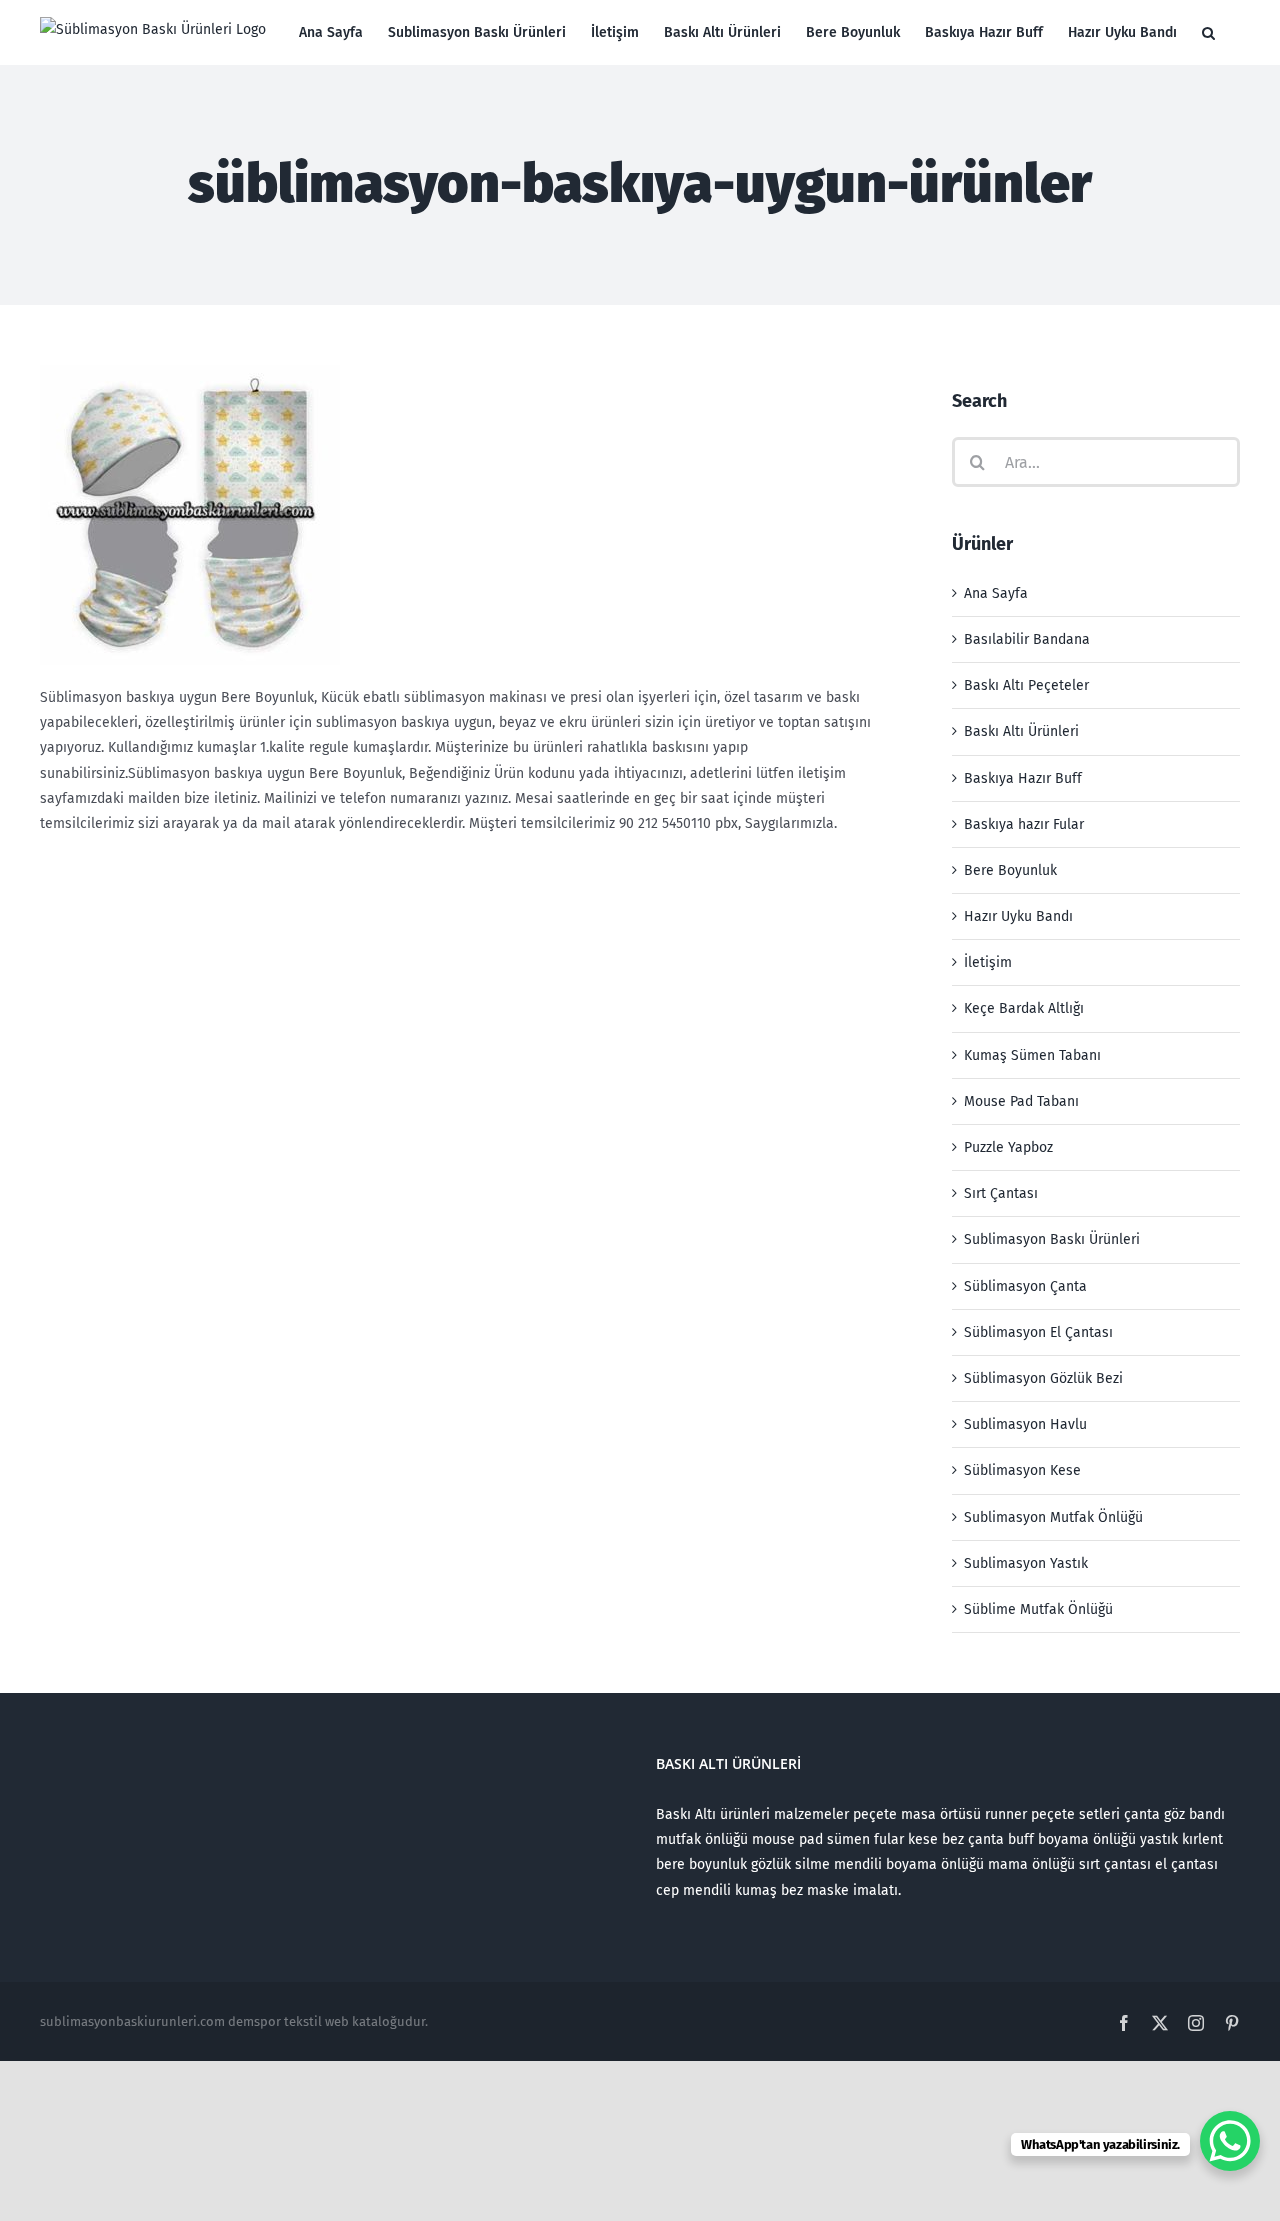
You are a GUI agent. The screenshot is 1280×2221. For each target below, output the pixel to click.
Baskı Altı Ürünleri (1021, 731)
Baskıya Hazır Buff (1023, 778)
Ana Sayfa (996, 593)
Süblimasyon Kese (1022, 1470)
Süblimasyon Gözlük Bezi (1043, 1378)
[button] (1208, 32)
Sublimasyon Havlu (1025, 1424)
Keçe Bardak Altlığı (1024, 1008)
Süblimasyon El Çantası (1038, 1332)
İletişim (988, 962)
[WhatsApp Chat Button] (1230, 2141)
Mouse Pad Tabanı (1021, 1101)
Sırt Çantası (1001, 1193)
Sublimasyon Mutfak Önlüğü (1053, 1517)
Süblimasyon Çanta (1025, 1286)
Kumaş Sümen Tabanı (1032, 1055)
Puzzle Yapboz (1008, 1147)
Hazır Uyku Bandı (1018, 916)
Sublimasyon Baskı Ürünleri (1052, 1239)
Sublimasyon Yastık (1026, 1563)
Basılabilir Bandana (1027, 639)
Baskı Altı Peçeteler (1026, 685)
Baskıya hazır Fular (1024, 824)
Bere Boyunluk (1010, 870)
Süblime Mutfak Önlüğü (1038, 1609)
